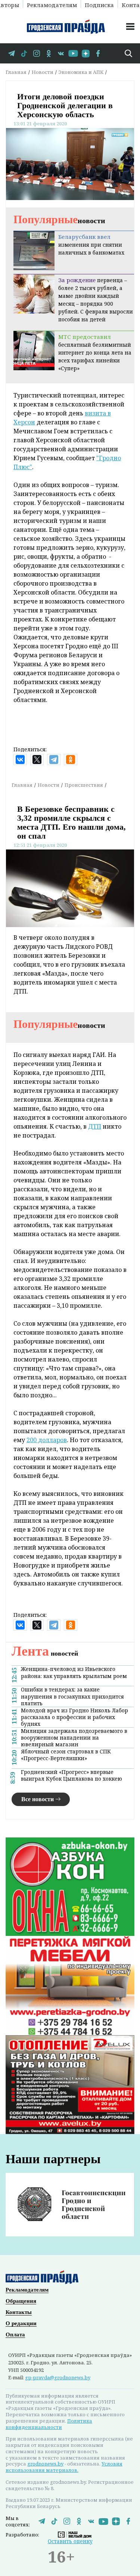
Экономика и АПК (81, 72)
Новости (43, 72)
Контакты (19, 2312)
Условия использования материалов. (64, 2467)
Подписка (99, 4)
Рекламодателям (52, 4)
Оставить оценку (70, 2541)
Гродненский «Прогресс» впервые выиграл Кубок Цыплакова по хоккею (71, 1775)
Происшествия (84, 785)
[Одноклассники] (71, 760)
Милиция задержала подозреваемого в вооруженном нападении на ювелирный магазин (74, 1738)
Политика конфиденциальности (49, 2424)
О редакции (21, 2323)
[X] (37, 760)
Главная (16, 72)
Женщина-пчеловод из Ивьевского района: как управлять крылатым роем (74, 1672)
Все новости (38, 1799)
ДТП (95, 1126)
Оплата (15, 2335)
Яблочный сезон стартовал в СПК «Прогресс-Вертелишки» (66, 1755)
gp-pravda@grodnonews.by (58, 2377)
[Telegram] (54, 760)
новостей (45, 1653)
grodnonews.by (45, 2464)
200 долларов (47, 1440)
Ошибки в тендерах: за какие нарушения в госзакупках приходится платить (72, 1696)
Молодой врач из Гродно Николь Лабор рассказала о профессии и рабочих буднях (74, 1717)
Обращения (21, 2301)
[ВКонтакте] (20, 760)
